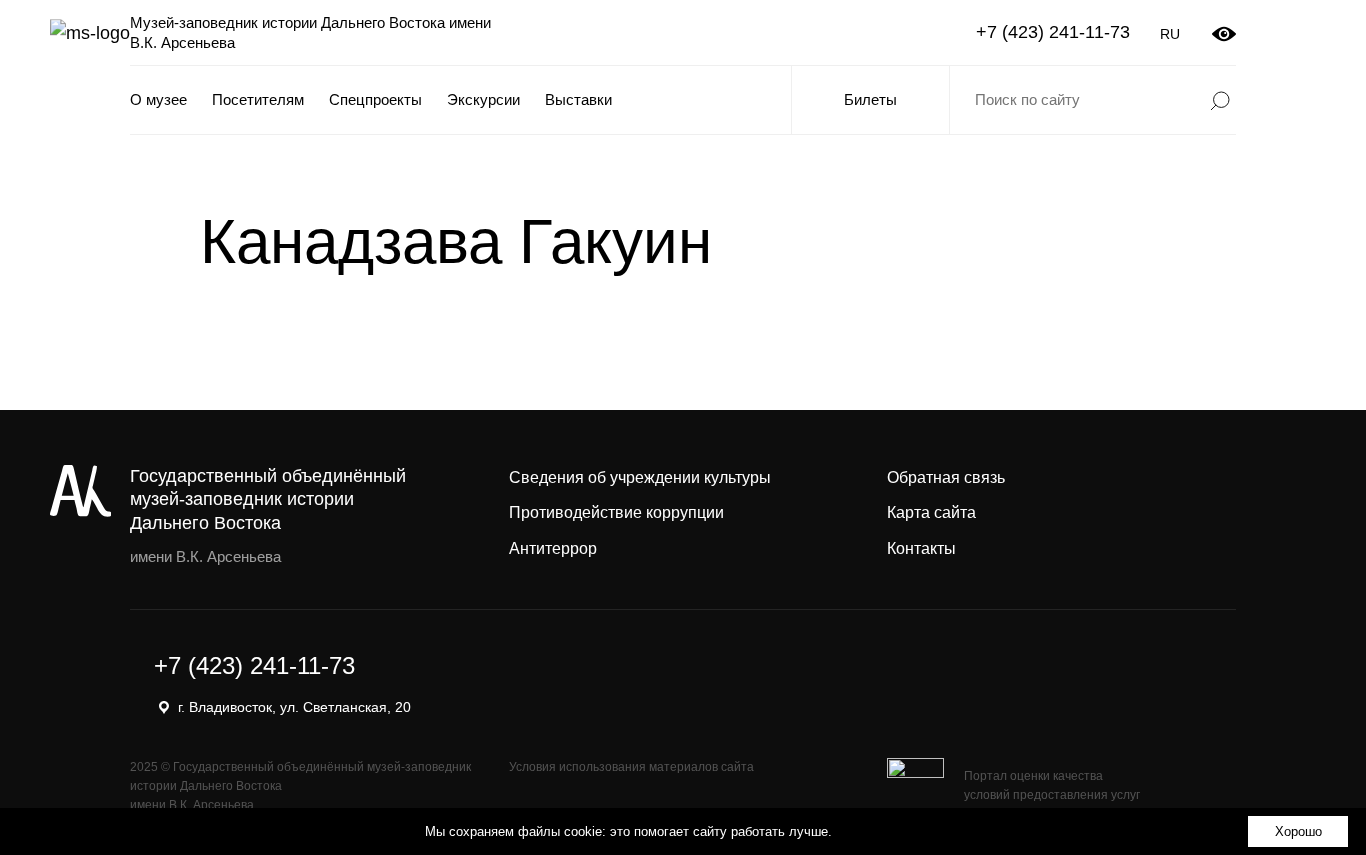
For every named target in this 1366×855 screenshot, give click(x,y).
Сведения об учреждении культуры (640, 477)
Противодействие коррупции (616, 512)
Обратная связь (946, 477)
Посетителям (258, 99)
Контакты (921, 548)
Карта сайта (931, 512)
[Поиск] (1220, 99)
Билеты (870, 99)
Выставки (578, 99)
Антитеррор (553, 548)
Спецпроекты (375, 99)
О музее (158, 99)
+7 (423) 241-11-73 (1053, 32)
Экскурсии (483, 99)
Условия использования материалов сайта (631, 767)
